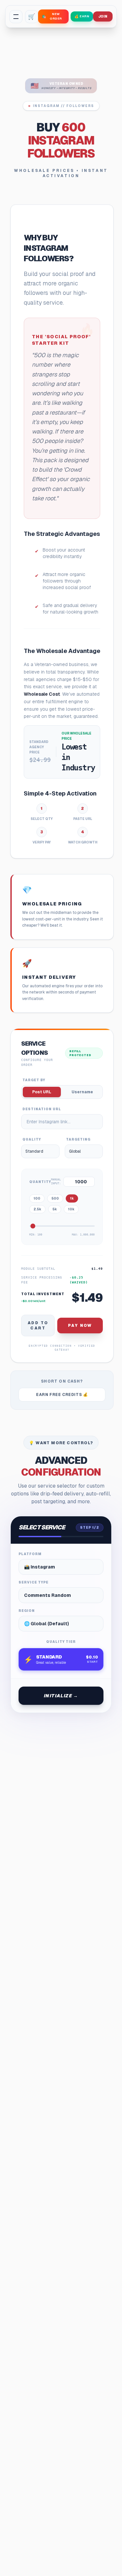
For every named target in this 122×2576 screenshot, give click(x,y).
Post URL (42, 1092)
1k (72, 1198)
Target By (34, 1080)
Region (27, 1611)
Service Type (34, 1582)
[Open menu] (16, 17)
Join (103, 16)
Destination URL (42, 1109)
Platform (30, 1554)
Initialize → (61, 1696)
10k (71, 1209)
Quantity (40, 1182)
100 (37, 1198)
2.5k (37, 1209)
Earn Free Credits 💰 (62, 1395)
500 (55, 1198)
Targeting (78, 1139)
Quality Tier (61, 1642)
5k (55, 1209)
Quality (32, 1139)
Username (82, 1092)
